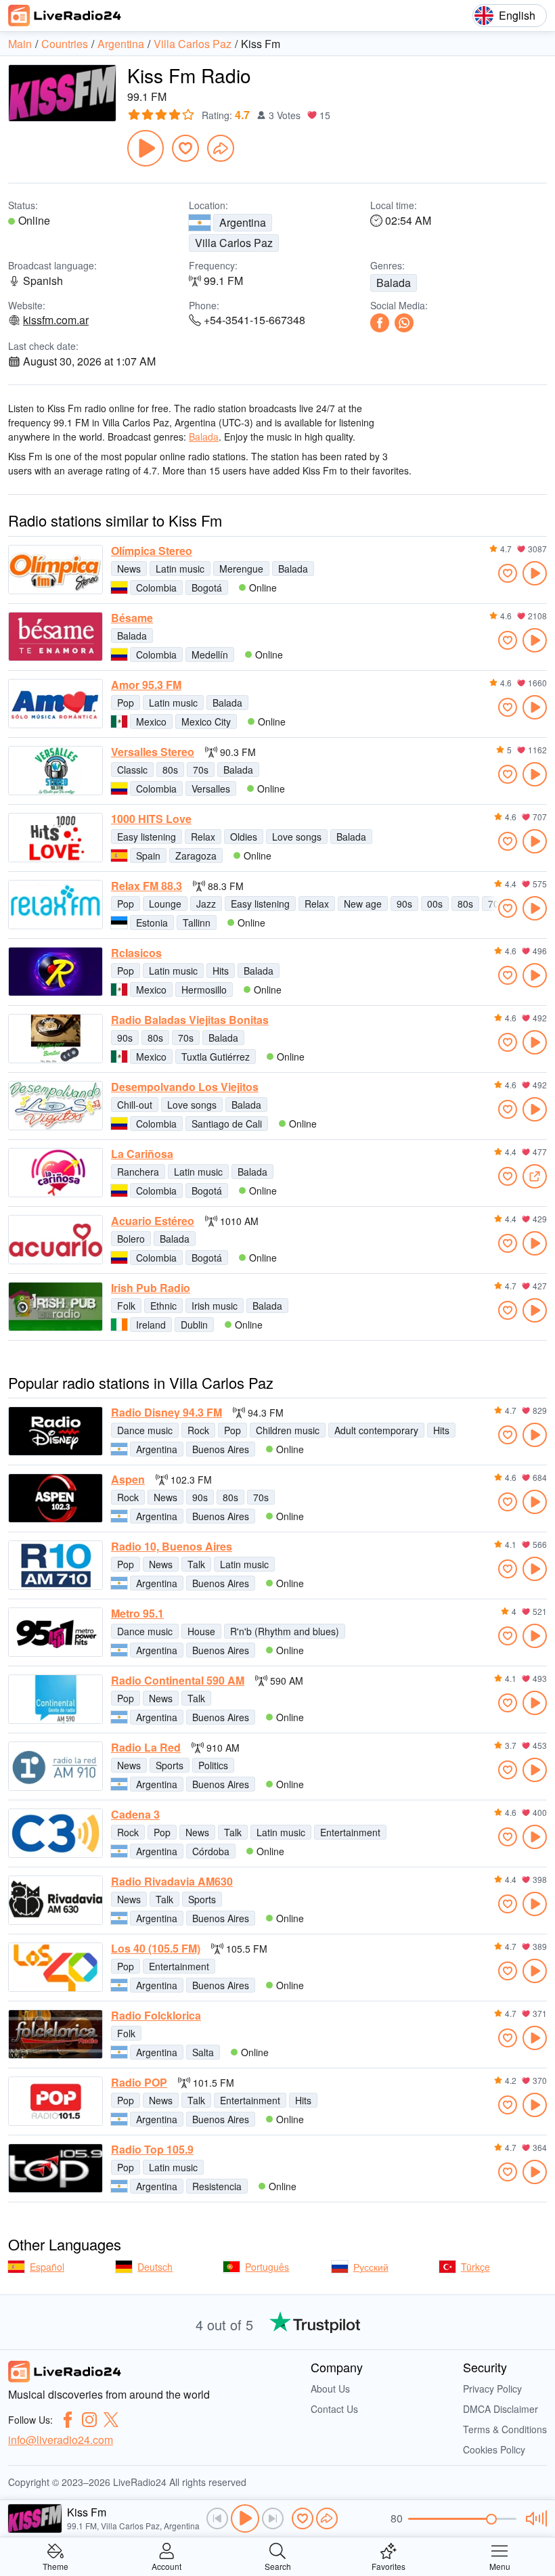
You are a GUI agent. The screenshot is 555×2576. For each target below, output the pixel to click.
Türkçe (475, 2267)
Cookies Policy (494, 2449)
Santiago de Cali (227, 1124)
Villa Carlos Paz (234, 243)
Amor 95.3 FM (146, 685)
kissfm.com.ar (56, 320)
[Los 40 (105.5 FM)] (56, 1967)
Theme (56, 2566)
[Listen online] (535, 573)
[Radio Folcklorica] (56, 2034)
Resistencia (217, 2186)
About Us (330, 2389)
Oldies (244, 837)
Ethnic (163, 1306)
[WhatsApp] (404, 323)
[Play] (146, 148)
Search (278, 2566)
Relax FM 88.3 (147, 886)
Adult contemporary (376, 1430)
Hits (221, 971)
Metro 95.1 (137, 1614)
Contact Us (334, 2409)
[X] (111, 2420)
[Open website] (535, 1176)
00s (435, 904)
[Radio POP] (56, 2101)
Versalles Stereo (153, 752)
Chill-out (135, 1105)
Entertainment (350, 1832)
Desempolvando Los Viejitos (185, 1087)
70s (201, 770)
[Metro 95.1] (56, 1632)
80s (170, 770)
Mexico (151, 721)
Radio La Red (146, 1748)
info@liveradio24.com (61, 2440)
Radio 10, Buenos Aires (172, 1547)
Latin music (180, 569)
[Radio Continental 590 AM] (56, 1699)
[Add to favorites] (185, 148)
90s (404, 904)
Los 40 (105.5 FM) (156, 1949)
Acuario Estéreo (153, 1221)
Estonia (152, 923)
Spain (148, 856)
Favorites (388, 2566)
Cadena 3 (135, 1815)
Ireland (151, 1325)
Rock (198, 1430)
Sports (170, 1765)
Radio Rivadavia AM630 (172, 1882)
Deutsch (155, 2267)
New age (363, 904)
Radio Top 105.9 (152, 2150)
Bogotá (207, 587)
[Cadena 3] (56, 1833)
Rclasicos (136, 953)
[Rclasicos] (56, 972)
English (517, 15)
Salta (203, 2052)
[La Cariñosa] (56, 1173)
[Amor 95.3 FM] (56, 704)
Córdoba (211, 1851)
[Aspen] (56, 1498)
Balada (394, 283)
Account (166, 2566)
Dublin (194, 1325)
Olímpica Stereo (152, 551)
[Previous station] (217, 2518)
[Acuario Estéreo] (56, 1240)
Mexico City (206, 721)
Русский (371, 2267)
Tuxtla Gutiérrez (216, 1057)
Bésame (132, 618)
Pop (126, 703)
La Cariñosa (142, 1154)
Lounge (165, 904)
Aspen (128, 1480)
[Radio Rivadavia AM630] (56, 1900)
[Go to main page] (65, 16)
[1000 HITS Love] (56, 838)
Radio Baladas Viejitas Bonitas (190, 1020)
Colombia (156, 587)
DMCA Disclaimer (501, 2409)
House (201, 1631)
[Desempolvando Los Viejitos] (56, 1106)
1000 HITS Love (151, 819)
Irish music (215, 1306)
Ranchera (138, 1172)
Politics (213, 1765)
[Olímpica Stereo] (56, 570)
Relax (203, 837)
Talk (196, 1564)
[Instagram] (89, 2420)
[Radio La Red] (56, 1766)
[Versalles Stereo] (56, 771)
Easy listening (147, 837)
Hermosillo (204, 990)
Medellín (210, 654)
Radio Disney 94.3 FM (166, 1413)
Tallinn (197, 923)
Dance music (145, 1430)
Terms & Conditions (505, 2429)
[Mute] (534, 2518)
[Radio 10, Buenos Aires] (56, 1565)
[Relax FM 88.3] (56, 905)
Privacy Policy (492, 2389)
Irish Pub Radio (151, 1288)
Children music (288, 1430)
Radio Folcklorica (156, 2016)
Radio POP (139, 2083)
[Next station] (273, 2518)
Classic (132, 770)
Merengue (241, 569)
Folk (126, 1306)
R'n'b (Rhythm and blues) (285, 1631)
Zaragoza (196, 856)
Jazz (206, 904)
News (129, 569)
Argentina (243, 222)
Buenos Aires (221, 1449)
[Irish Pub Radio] (56, 1307)
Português (267, 2267)
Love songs (297, 837)
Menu (500, 2566)
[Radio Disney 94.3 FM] (56, 1431)
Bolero (131, 1239)
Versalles (211, 789)
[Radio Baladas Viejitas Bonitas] (56, 1039)
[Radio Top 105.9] (56, 2168)
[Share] (221, 148)
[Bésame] (56, 637)
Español (47, 2267)
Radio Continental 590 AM (178, 1681)
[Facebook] (380, 323)
